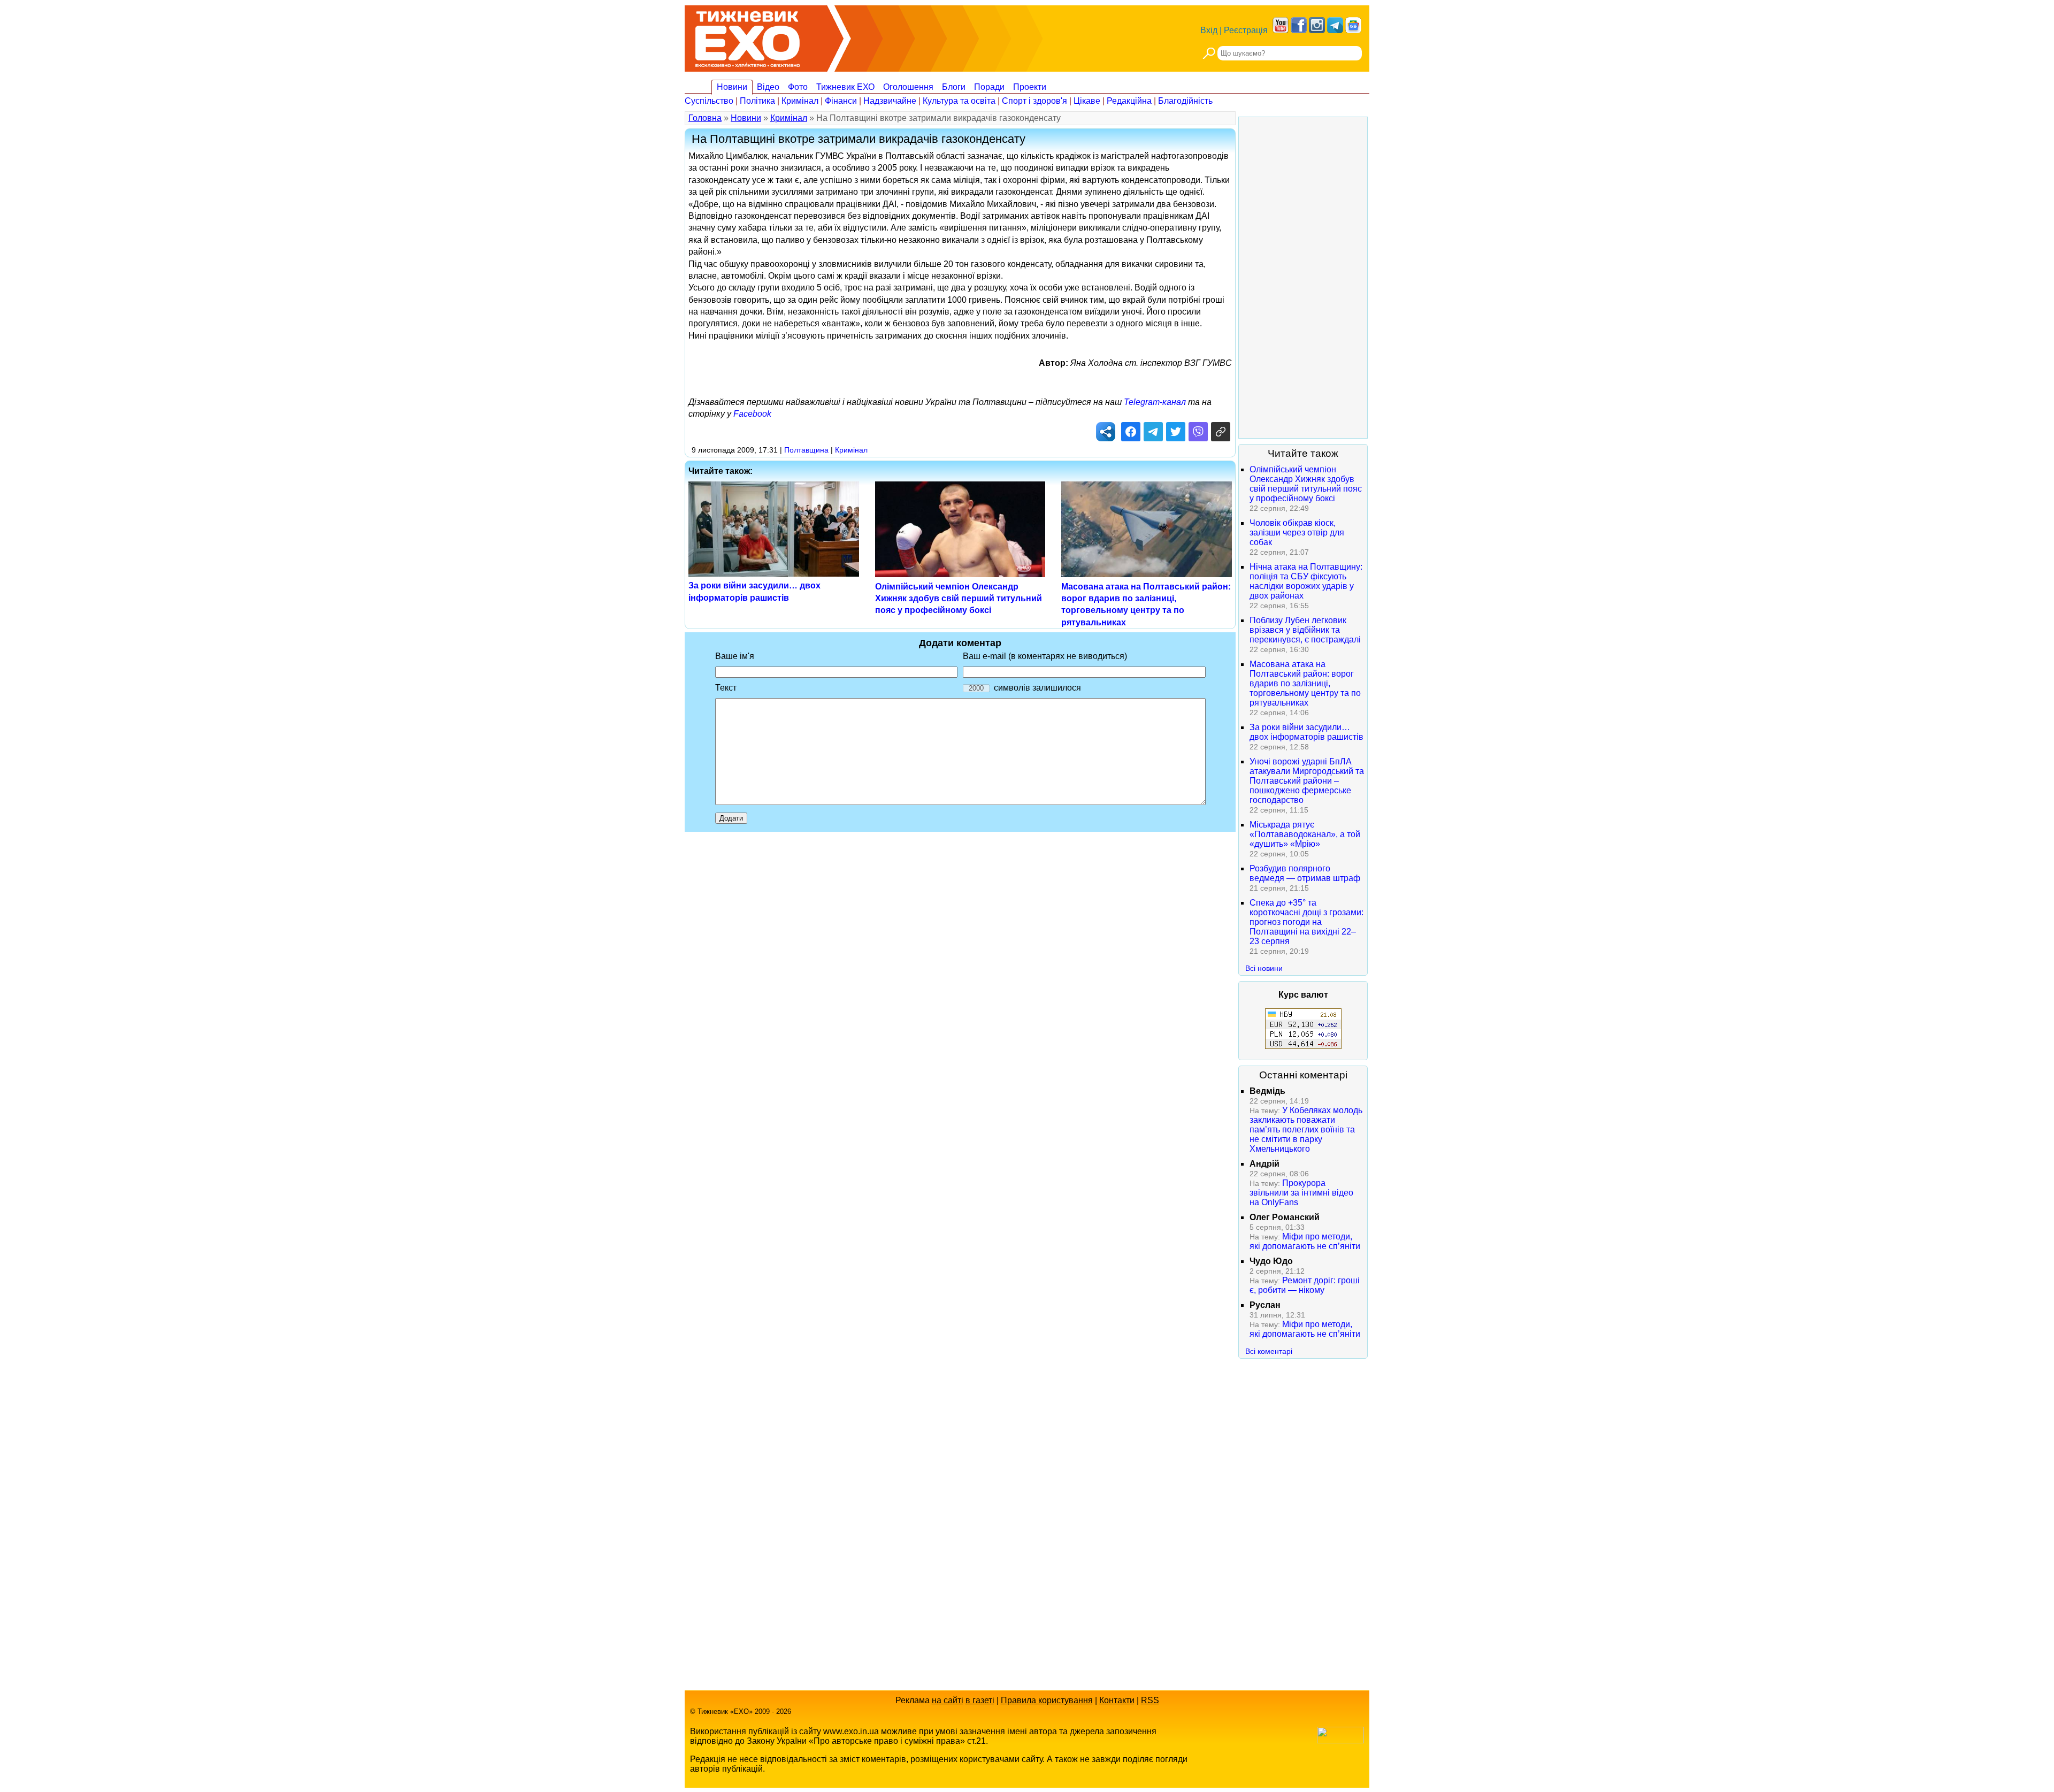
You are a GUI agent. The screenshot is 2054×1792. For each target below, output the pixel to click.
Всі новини (1264, 968)
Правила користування (1047, 1700)
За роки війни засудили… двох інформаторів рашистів (1306, 732)
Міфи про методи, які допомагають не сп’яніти (1305, 1241)
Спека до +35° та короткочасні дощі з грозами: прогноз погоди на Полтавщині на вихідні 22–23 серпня (1306, 922)
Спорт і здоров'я (1034, 101)
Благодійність (1185, 101)
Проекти (1030, 87)
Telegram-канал (1155, 402)
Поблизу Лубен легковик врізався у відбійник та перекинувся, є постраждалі (1305, 630)
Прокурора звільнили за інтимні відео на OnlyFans (1301, 1193)
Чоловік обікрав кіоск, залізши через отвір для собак (1297, 533)
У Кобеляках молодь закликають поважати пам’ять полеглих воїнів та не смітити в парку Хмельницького (1306, 1129)
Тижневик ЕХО (845, 87)
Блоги (954, 87)
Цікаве (1087, 101)
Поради (989, 87)
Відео (768, 87)
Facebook (752, 414)
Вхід (1209, 30)
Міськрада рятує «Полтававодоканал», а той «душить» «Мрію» (1305, 834)
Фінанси (841, 101)
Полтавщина (806, 450)
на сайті (948, 1700)
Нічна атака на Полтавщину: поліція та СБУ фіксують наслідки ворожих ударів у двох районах (1306, 581)
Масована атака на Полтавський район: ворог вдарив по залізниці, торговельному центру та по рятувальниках (1305, 683)
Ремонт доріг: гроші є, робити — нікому (1305, 1285)
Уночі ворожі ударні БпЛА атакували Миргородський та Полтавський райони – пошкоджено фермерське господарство (1307, 781)
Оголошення (908, 87)
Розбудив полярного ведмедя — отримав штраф (1305, 873)
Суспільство (709, 101)
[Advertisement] (1303, 278)
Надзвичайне (890, 101)
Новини (732, 87)
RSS (1150, 1700)
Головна (705, 118)
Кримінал (800, 101)
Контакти (1117, 1700)
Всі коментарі (1269, 1351)
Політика (757, 101)
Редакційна (1129, 101)
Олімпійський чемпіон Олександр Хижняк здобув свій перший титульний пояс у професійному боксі (959, 599)
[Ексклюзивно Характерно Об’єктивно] (748, 36)
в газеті (980, 1700)
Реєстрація (1246, 30)
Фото (798, 87)
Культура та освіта (959, 101)
